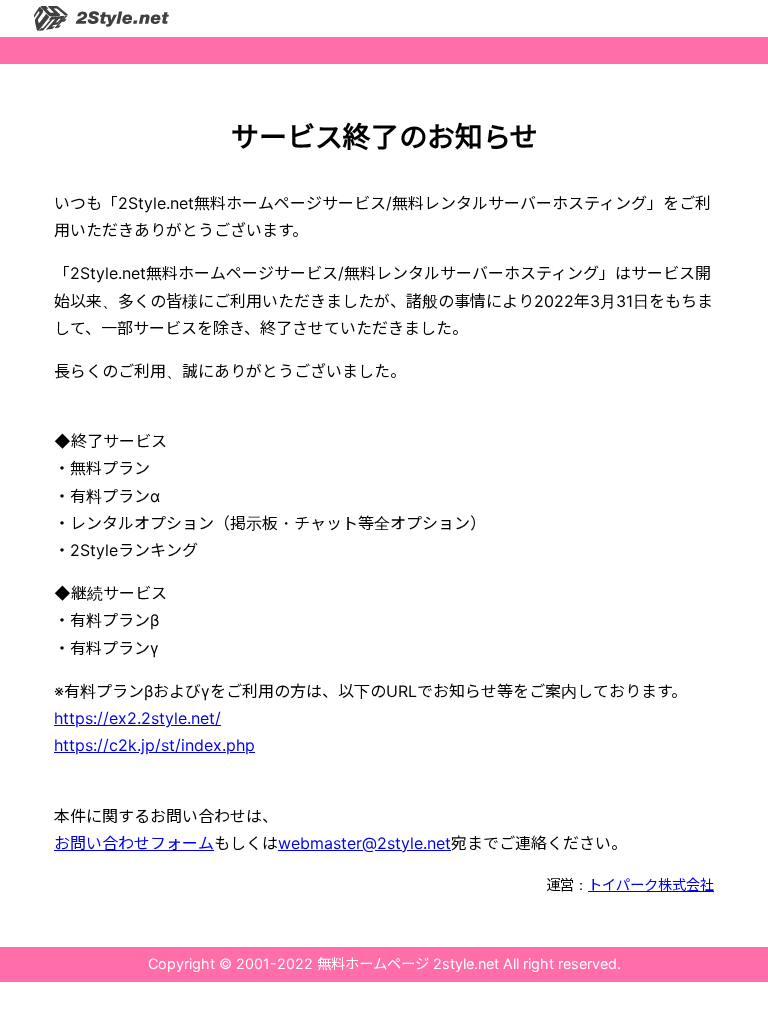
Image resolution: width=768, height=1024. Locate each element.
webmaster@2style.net (364, 843)
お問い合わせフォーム (134, 843)
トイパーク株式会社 (651, 884)
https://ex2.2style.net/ (137, 718)
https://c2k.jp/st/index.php (154, 745)
